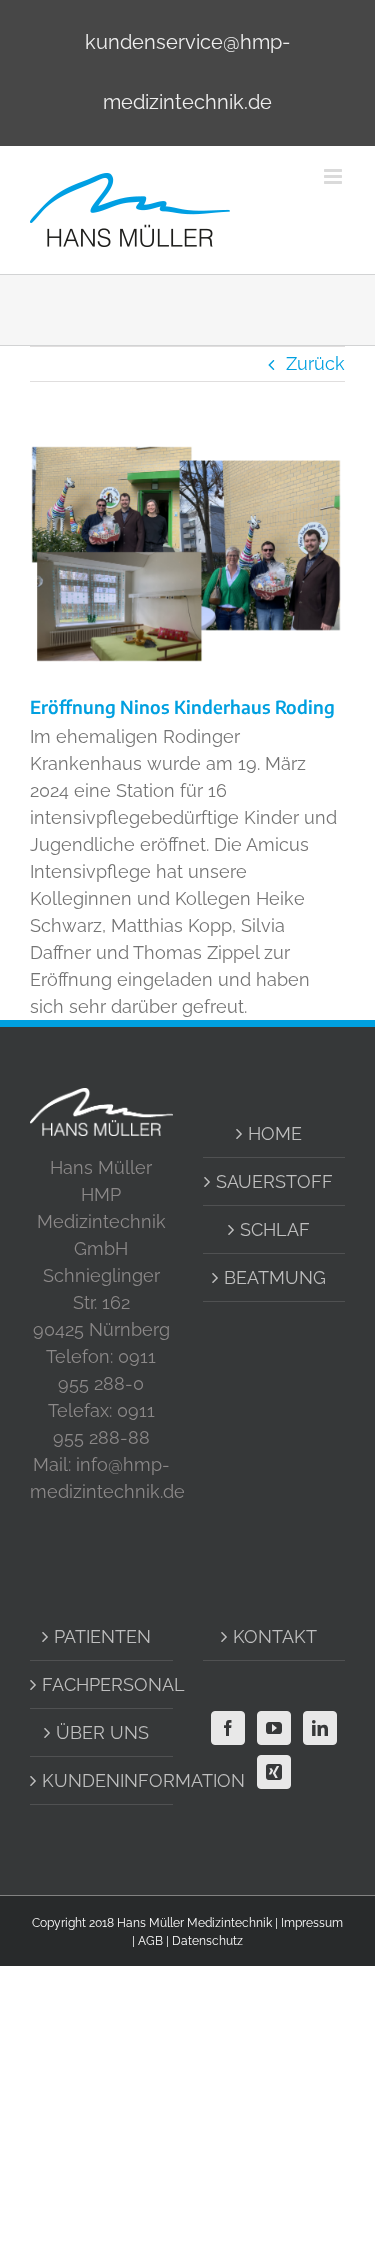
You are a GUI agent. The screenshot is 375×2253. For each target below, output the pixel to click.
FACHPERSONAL (102, 1684)
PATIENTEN (102, 1636)
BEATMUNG (275, 1277)
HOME (275, 1133)
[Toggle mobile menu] (334, 176)
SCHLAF (275, 1229)
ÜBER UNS (102, 1732)
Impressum (312, 1923)
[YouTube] (274, 1728)
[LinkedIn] (320, 1728)
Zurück (315, 363)
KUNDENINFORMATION (102, 1780)
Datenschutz (207, 1941)
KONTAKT (275, 1636)
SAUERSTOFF (274, 1181)
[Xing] (274, 1772)
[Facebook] (228, 1728)
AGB (150, 1941)
